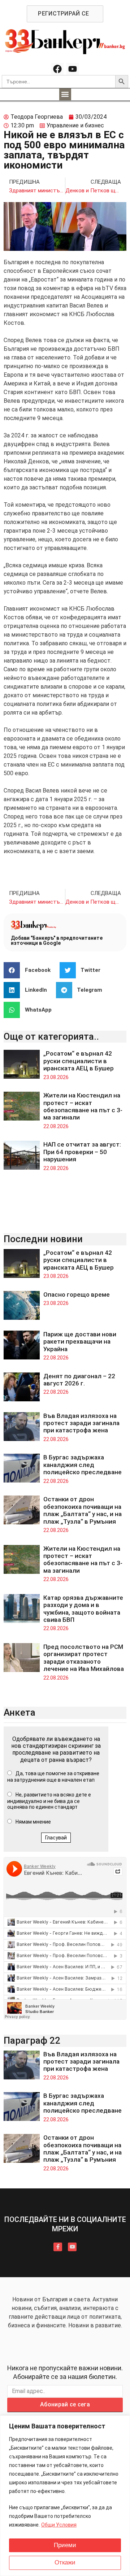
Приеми (65, 2545)
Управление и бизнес (75, 125)
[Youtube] (73, 69)
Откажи (65, 2562)
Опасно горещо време (77, 1294)
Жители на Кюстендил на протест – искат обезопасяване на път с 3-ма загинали (83, 1106)
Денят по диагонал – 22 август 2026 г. (79, 1380)
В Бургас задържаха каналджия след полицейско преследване (83, 1465)
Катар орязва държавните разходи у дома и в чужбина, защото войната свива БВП (83, 1609)
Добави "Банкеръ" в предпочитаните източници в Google (57, 940)
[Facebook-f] (58, 2247)
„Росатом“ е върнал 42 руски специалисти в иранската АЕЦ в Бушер (79, 1061)
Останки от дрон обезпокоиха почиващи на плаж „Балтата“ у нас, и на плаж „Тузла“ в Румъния (83, 1510)
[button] (65, 94)
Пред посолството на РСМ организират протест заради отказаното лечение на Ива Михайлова (84, 1658)
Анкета (19, 1712)
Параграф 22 (32, 2040)
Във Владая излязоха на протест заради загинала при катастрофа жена (81, 1423)
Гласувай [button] (56, 1838)
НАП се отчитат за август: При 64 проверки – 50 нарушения (82, 1152)
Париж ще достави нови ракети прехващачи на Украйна (80, 1342)
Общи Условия (59, 2525)
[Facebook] (57, 69)
